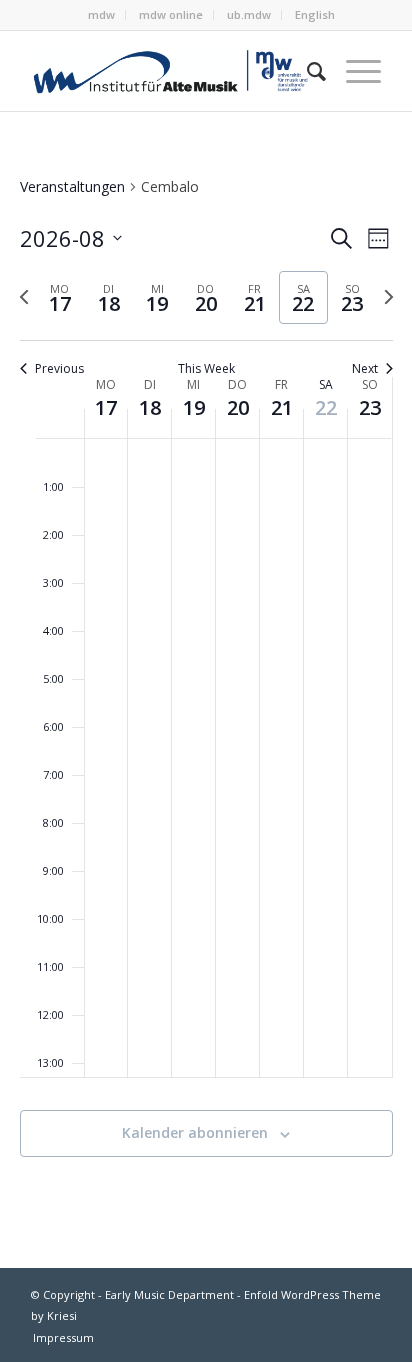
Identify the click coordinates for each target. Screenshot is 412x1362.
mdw (101, 14)
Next (365, 369)
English (315, 14)
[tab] (60, 297)
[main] (206, 690)
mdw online (171, 14)
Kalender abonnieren (195, 1132)
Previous (59, 369)
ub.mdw (249, 14)
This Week (206, 369)
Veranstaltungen (72, 186)
